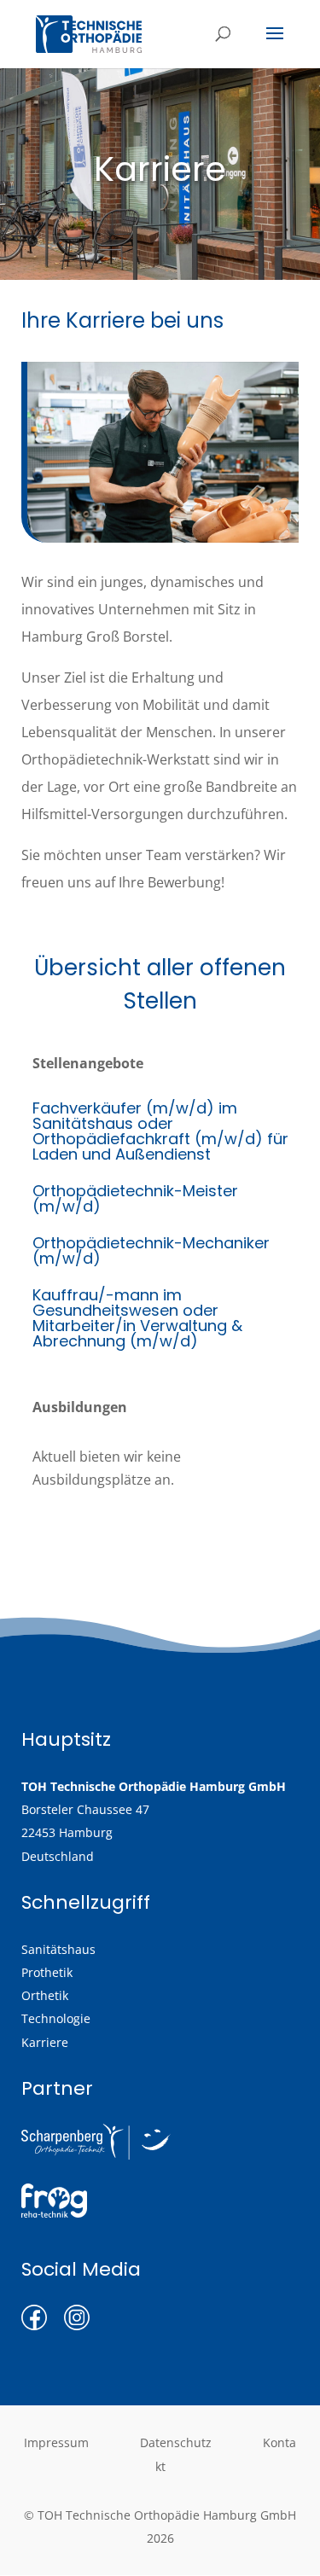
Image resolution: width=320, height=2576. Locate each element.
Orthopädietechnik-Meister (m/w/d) (135, 1198)
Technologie (56, 2018)
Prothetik (47, 1972)
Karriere (45, 2042)
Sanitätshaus (58, 1949)
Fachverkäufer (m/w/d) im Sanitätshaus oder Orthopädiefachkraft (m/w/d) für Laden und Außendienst (160, 1131)
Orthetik (45, 1995)
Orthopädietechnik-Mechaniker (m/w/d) (151, 1250)
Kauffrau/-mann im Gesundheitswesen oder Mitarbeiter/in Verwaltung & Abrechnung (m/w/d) (137, 1318)
